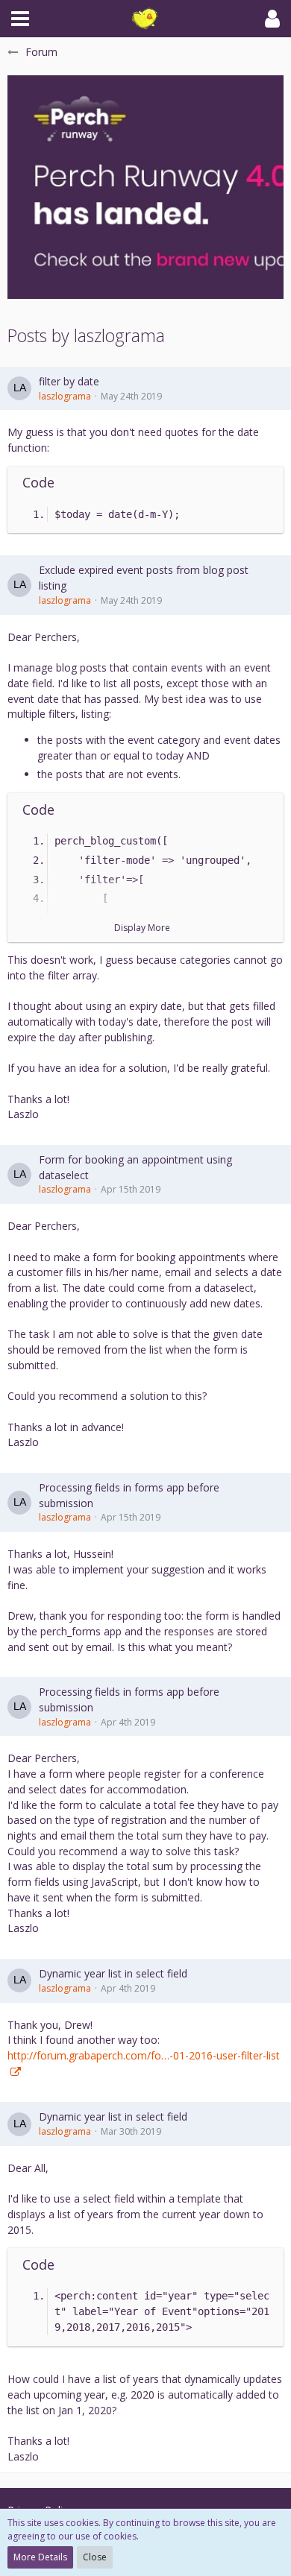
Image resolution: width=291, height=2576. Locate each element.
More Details (40, 2557)
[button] (20, 19)
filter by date (69, 381)
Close (95, 2557)
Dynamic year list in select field (113, 1973)
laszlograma (65, 396)
